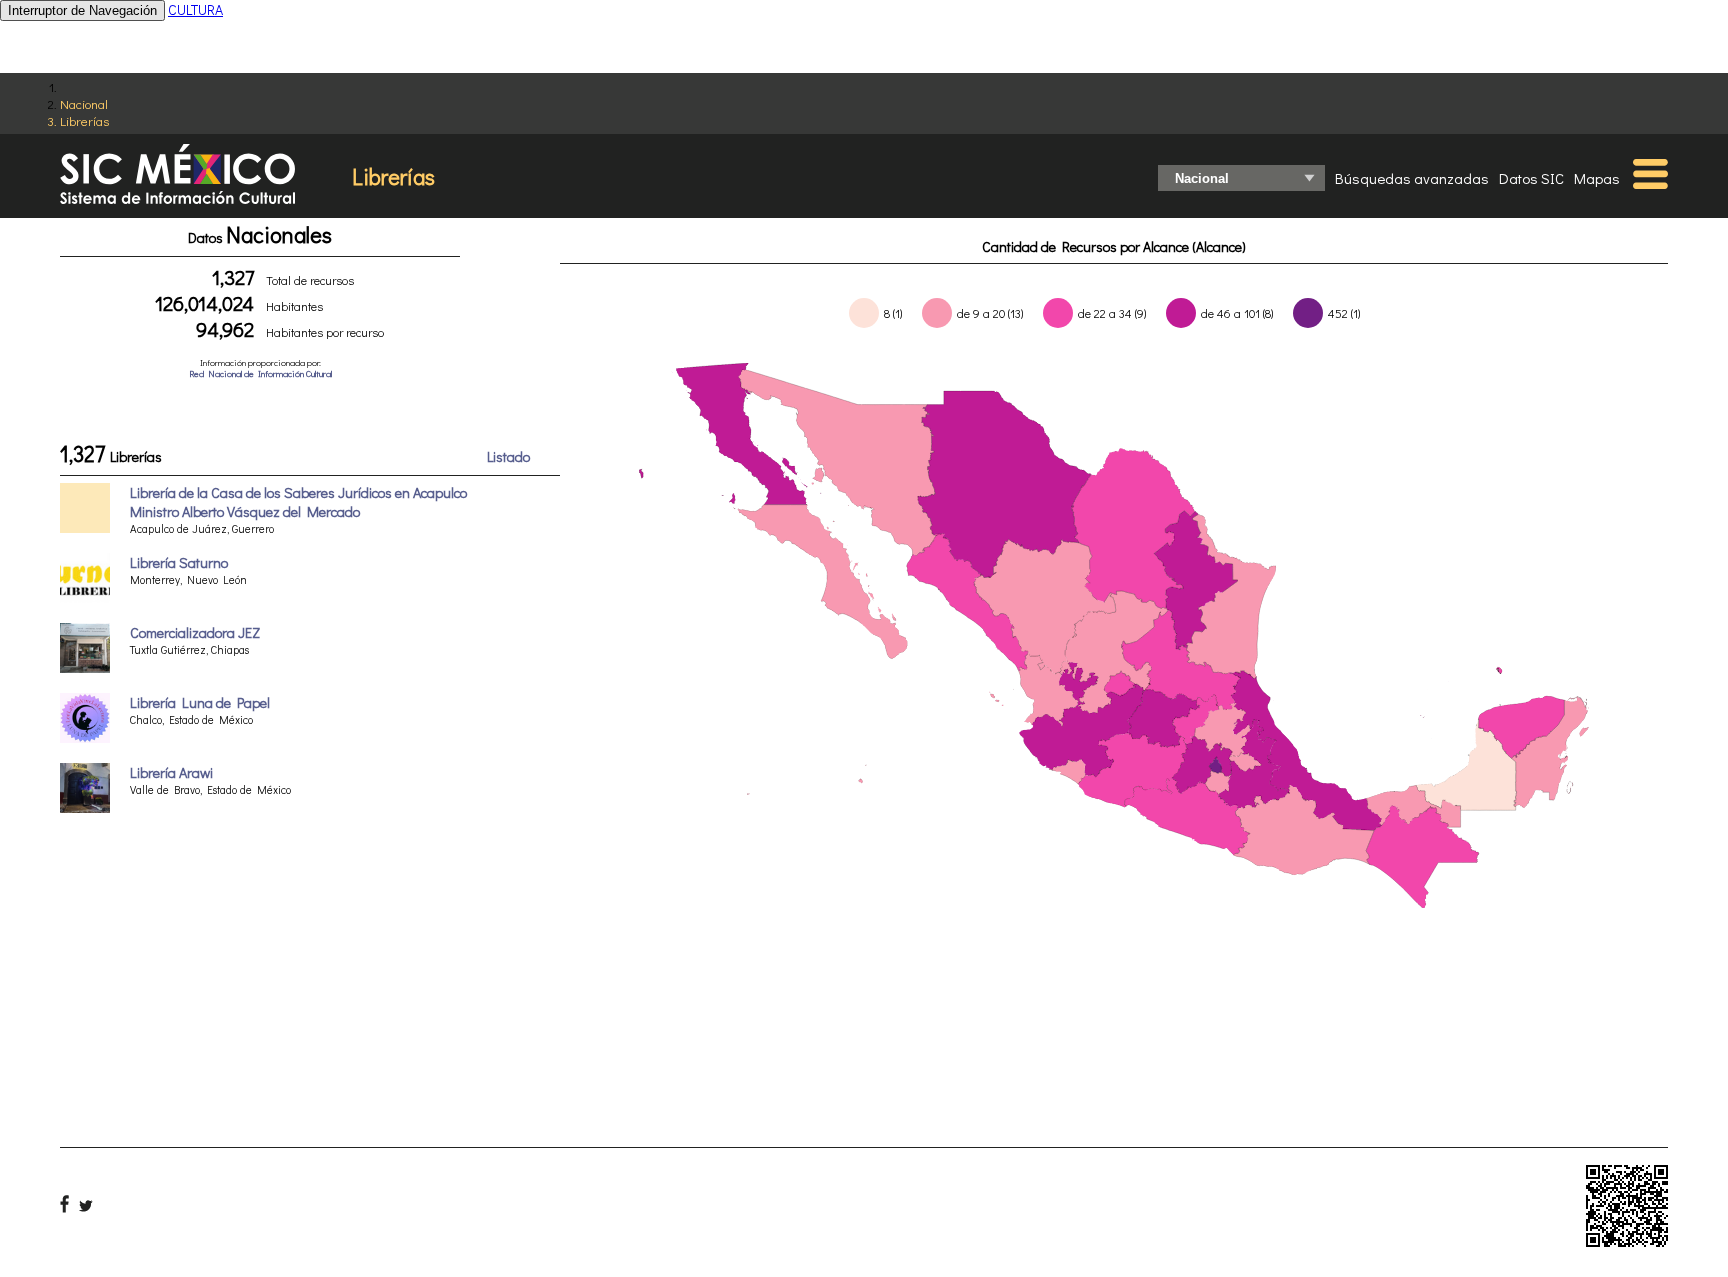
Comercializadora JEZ (195, 632)
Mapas (1597, 178)
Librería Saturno (179, 562)
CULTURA (195, 9)
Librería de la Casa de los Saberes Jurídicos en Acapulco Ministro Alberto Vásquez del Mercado (298, 502)
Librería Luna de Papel (200, 702)
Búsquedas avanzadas (1412, 178)
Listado (508, 456)
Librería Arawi (171, 772)
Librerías (84, 120)
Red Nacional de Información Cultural (260, 373)
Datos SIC (1531, 178)
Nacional (84, 103)
